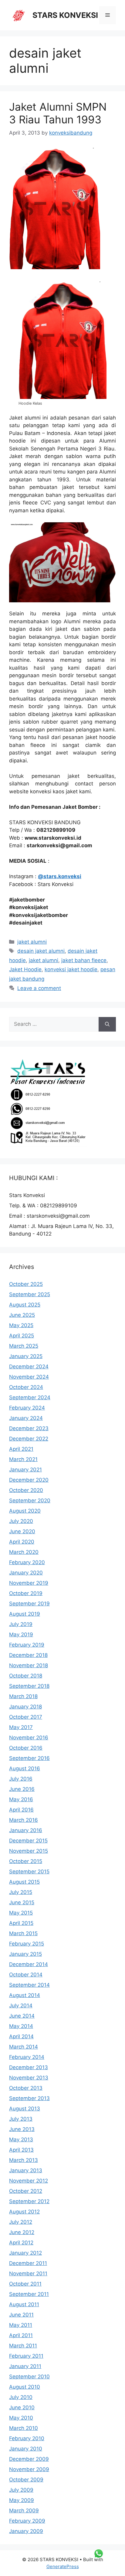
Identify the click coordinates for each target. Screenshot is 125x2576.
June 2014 (22, 2016)
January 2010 (26, 2449)
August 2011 (24, 2304)
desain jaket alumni (41, 951)
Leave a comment (39, 988)
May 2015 (21, 1913)
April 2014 (21, 2036)
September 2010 (29, 2377)
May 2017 (21, 1727)
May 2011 (21, 2325)
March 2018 (23, 1696)
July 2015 (21, 1892)
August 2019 (25, 1614)
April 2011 (21, 2335)
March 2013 (24, 2160)
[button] (62, 340)
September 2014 (29, 1985)
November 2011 (28, 2273)
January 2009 (26, 2531)
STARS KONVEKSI (65, 15)
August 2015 (24, 1882)
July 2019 (21, 1624)
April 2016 (21, 1810)
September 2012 (29, 2201)
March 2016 (24, 1820)
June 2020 (22, 1531)
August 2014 (25, 1995)
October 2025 (26, 1284)
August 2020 (25, 1511)
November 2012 (29, 2181)
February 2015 (27, 1944)
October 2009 (26, 2480)
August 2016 (25, 1768)
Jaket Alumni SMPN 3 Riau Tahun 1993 (58, 113)
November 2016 (29, 1738)
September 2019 (29, 1604)
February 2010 (27, 2438)
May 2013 (21, 2139)
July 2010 (21, 2397)
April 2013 (21, 2150)
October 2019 (26, 1593)
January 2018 (25, 1707)
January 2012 (25, 2253)
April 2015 (21, 1923)
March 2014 (24, 2047)
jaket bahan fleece (84, 960)
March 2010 (24, 2428)
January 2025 (26, 1356)
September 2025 (30, 1294)
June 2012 (22, 2232)
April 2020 (22, 1542)
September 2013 (29, 2098)
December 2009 (29, 2459)
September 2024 (30, 1397)
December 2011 (28, 2263)
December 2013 (29, 2067)
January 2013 (26, 2170)
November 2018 (29, 1665)
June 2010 (22, 2407)
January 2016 (26, 1830)
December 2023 (29, 1428)
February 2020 (27, 1562)
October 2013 (26, 2088)
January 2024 (26, 1418)
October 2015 (26, 1861)
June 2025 (22, 1315)
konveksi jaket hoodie (71, 969)
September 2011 (29, 2294)
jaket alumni (32, 942)
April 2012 (21, 2243)
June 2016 (22, 1789)
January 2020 (26, 1573)
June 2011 (21, 2315)
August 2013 (25, 2109)
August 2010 (25, 2387)
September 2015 (29, 1872)
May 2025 (21, 1325)
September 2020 (30, 1500)
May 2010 (21, 2418)
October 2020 (26, 1490)
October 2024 (26, 1387)
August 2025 (25, 1305)
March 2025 (24, 1346)
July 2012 (21, 2222)
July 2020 (21, 1521)
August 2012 (24, 2212)
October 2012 (26, 2191)
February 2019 (27, 1645)
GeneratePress (63, 2566)
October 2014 (26, 1975)
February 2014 (27, 2057)
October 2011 (25, 2284)
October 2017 (26, 1717)
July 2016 (21, 1779)
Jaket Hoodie (25, 969)
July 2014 (21, 2006)
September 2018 (29, 1686)
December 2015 (28, 1841)
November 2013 (29, 2078)
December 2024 (29, 1367)
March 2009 (24, 2511)
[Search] (107, 1024)
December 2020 (29, 1480)
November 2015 (29, 1851)
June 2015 (22, 1902)
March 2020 (24, 1552)
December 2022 (29, 1439)
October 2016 (26, 1748)
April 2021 (21, 1449)
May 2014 (21, 2026)
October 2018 (26, 1676)
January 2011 (25, 2366)
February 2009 (27, 2521)
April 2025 (22, 1336)
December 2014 (29, 1964)
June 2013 (22, 2129)
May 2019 (21, 1634)
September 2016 (29, 1758)
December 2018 (28, 1655)
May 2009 (22, 2500)
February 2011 (26, 2356)
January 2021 (25, 1470)
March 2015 (23, 1933)
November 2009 (29, 2469)
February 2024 (27, 1408)
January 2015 (25, 1954)
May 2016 (21, 1799)
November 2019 (29, 1583)
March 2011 (23, 2346)
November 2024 (29, 1377)
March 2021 (23, 1459)
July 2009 (21, 2490)
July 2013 (21, 2119)
